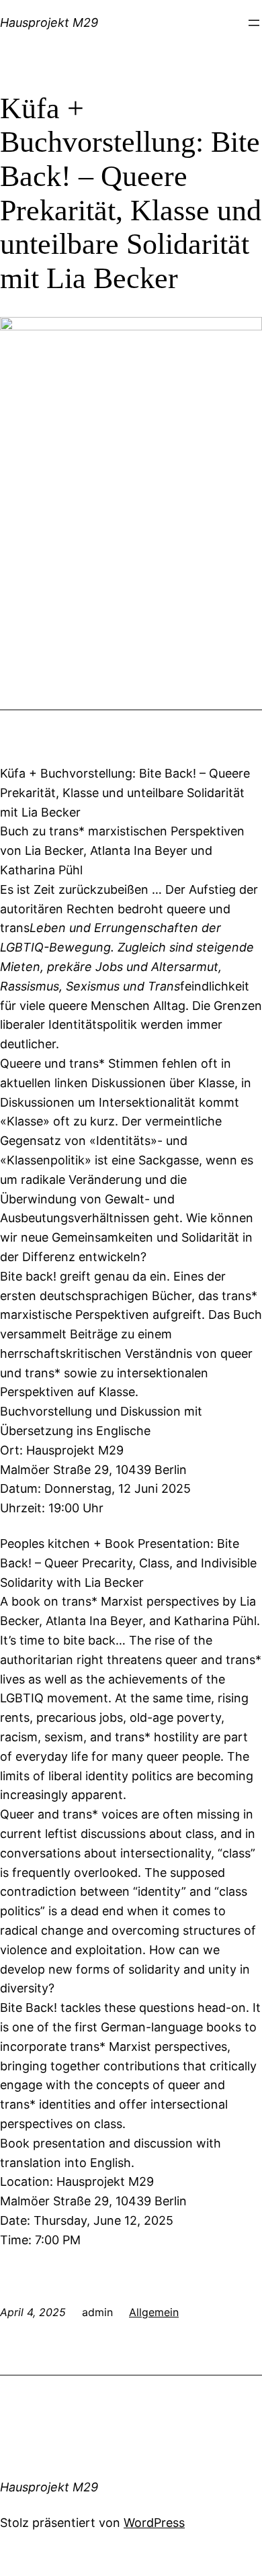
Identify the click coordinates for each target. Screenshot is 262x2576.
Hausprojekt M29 (49, 22)
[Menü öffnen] (254, 23)
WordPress (154, 2523)
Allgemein (154, 2312)
